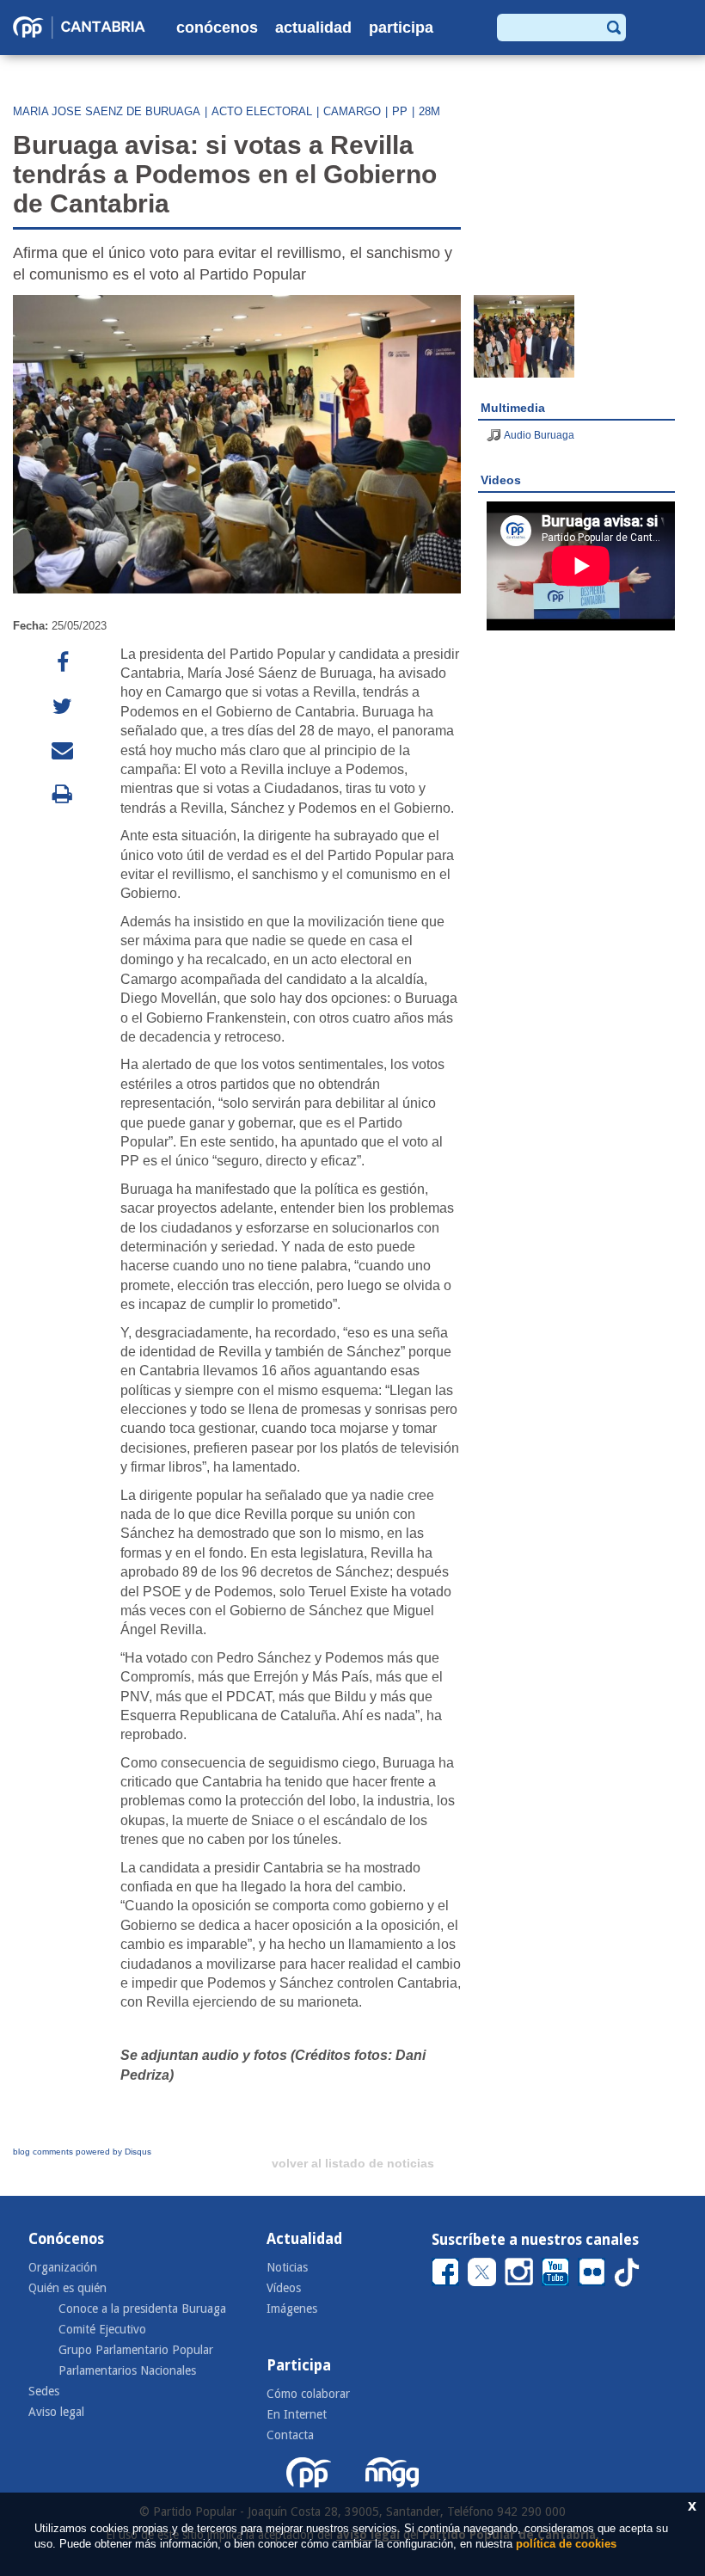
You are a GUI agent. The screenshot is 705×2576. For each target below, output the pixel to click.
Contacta (290, 2435)
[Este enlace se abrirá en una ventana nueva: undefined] (62, 663)
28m (429, 111)
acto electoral (262, 111)
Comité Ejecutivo (102, 2329)
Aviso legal (56, 2412)
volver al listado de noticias (353, 2163)
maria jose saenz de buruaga (107, 111)
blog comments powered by (82, 2152)
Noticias (287, 2267)
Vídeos (284, 2288)
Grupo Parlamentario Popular (136, 2350)
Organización (63, 2267)
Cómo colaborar (308, 2394)
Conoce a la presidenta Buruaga (142, 2309)
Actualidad (313, 28)
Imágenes (292, 2309)
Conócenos (217, 28)
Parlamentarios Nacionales (127, 2370)
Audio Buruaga (539, 435)
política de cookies (566, 2544)
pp (400, 111)
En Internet (297, 2414)
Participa (401, 28)
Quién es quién (67, 2288)
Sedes (44, 2391)
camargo (352, 111)
